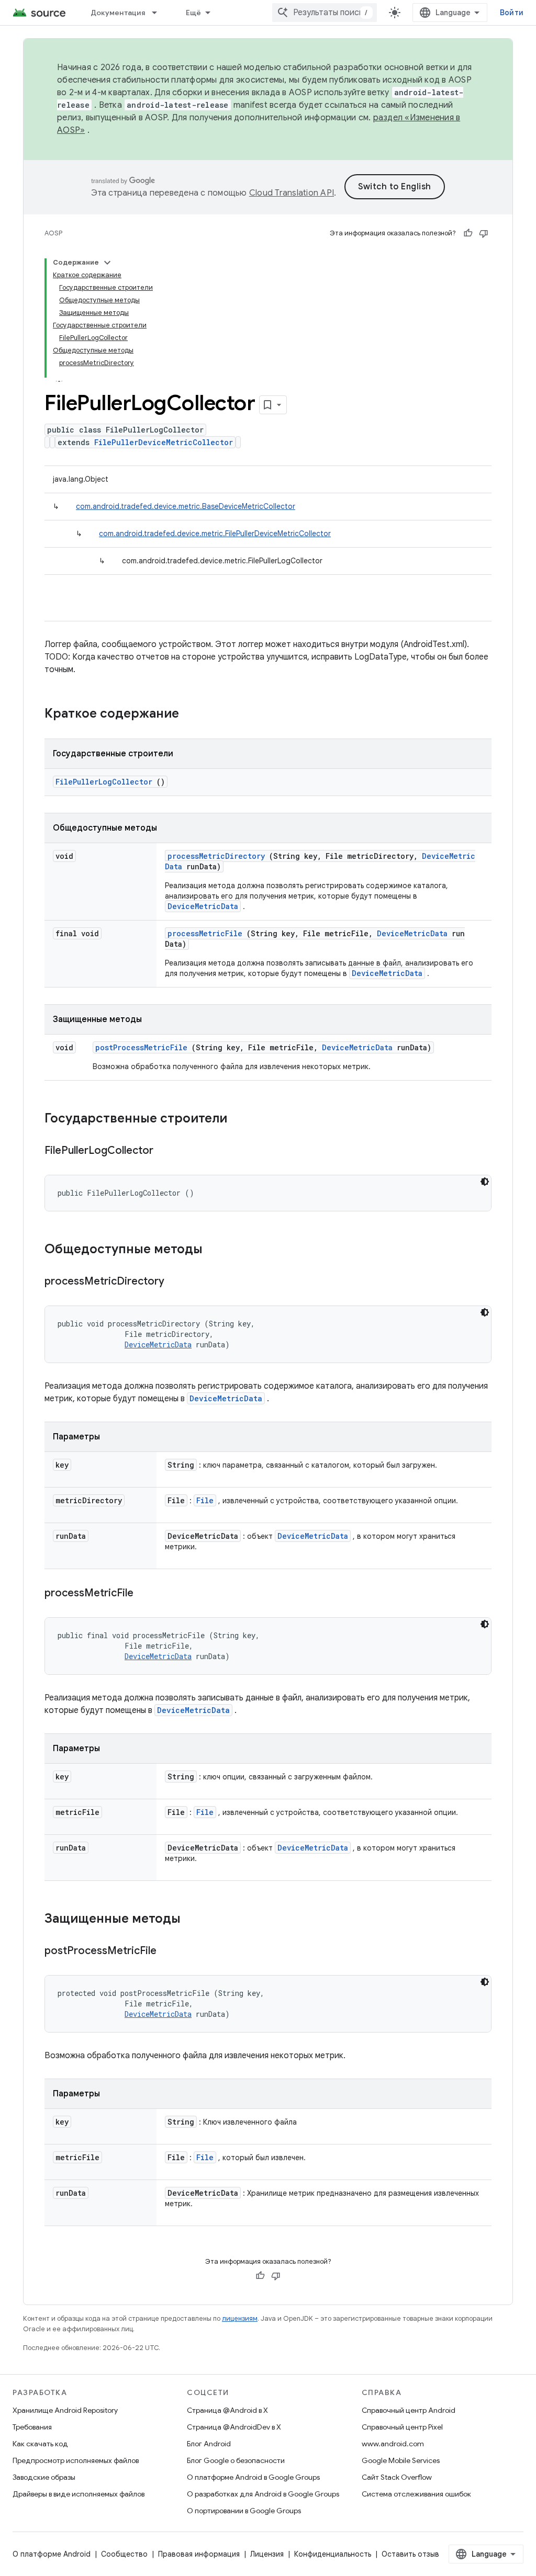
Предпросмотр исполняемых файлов (76, 2460)
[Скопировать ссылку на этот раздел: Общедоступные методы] (216, 1250)
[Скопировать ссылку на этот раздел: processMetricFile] (147, 1594)
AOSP (53, 233)
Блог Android (209, 2444)
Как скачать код (40, 2444)
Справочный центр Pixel (402, 2427)
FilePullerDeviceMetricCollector (164, 442)
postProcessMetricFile (141, 1047)
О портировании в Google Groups (244, 2511)
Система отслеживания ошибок (416, 2494)
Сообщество (124, 2554)
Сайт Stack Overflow (397, 2477)
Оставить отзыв (410, 2554)
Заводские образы (44, 2477)
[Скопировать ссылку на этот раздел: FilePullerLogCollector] (166, 1151)
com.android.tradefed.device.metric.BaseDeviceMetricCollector (186, 506)
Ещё (194, 13)
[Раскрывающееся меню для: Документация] (159, 13)
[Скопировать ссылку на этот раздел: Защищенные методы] (194, 1920)
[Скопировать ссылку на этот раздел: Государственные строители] (241, 1119)
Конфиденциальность (333, 2554)
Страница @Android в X (227, 2410)
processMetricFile (205, 933)
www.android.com (393, 2444)
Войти (512, 13)
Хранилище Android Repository (65, 2410)
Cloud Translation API (292, 193)
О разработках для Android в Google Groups (263, 2494)
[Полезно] (468, 233)
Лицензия (267, 2554)
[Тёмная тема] (485, 1182)
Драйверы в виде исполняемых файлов (79, 2494)
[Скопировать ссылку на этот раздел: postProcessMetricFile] (170, 1951)
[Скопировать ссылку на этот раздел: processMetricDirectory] (177, 1282)
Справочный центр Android (409, 2410)
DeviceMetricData (203, 906)
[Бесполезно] (484, 233)
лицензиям (240, 2318)
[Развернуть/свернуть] (107, 263)
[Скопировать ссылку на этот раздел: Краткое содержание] (193, 714)
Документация (118, 13)
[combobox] (325, 13)
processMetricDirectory (216, 856)
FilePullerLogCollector (104, 782)
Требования (32, 2427)
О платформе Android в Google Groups (253, 2477)
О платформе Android (52, 2554)
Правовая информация (199, 2554)
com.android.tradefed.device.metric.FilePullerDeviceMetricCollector (215, 534)
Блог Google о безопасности (236, 2460)
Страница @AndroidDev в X (234, 2427)
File (205, 1500)
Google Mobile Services (401, 2460)
